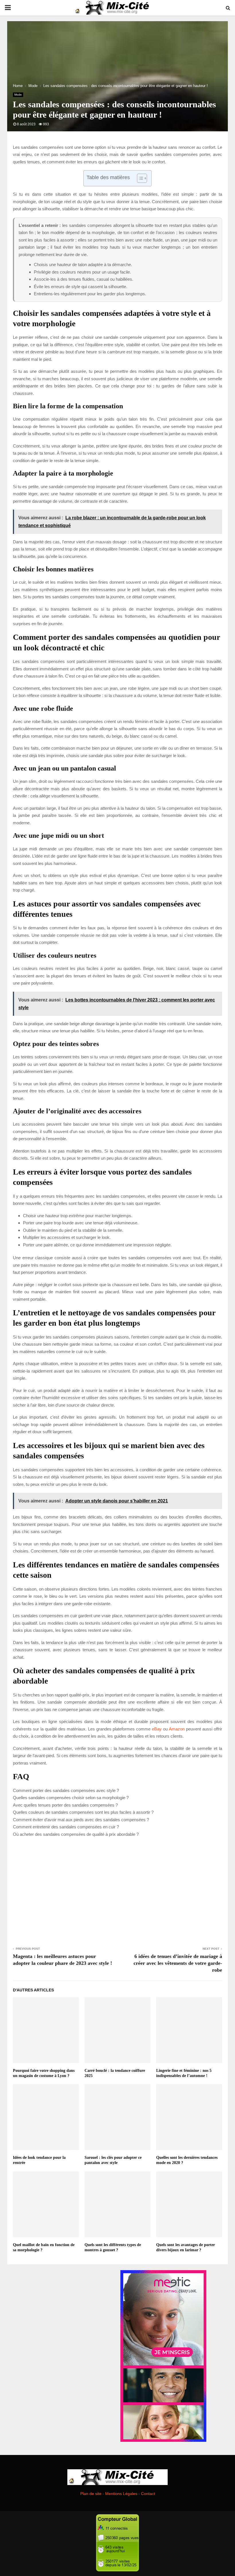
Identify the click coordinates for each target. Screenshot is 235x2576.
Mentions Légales (121, 2494)
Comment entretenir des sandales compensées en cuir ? (66, 1827)
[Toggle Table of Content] (139, 178)
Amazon (177, 1729)
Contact (148, 2494)
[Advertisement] (117, 1891)
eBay (157, 1729)
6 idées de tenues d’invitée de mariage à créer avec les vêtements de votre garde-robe (178, 1963)
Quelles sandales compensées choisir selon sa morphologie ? (71, 1798)
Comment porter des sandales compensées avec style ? (66, 1790)
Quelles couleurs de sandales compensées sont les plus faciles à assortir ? (83, 1812)
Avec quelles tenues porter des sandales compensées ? (65, 1805)
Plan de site (91, 2494)
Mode (18, 95)
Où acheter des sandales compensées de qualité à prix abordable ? (76, 1834)
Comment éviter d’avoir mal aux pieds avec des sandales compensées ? (81, 1820)
